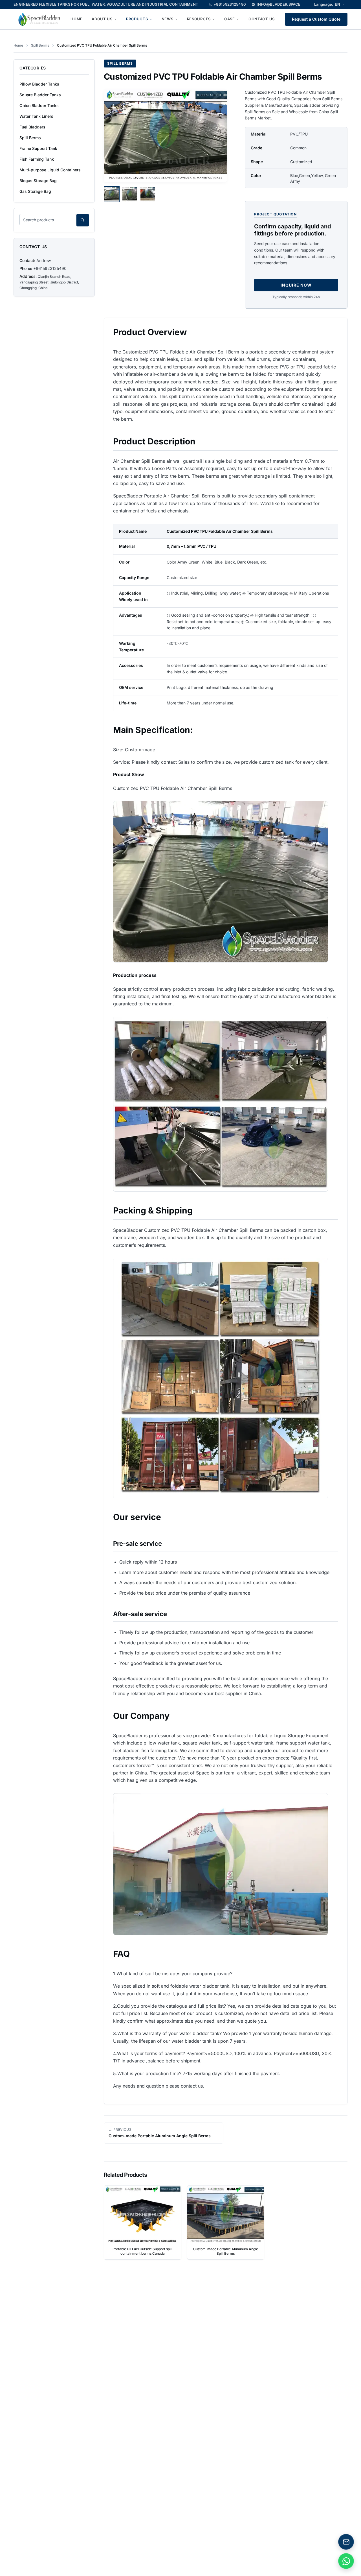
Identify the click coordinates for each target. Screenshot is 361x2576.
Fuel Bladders (32, 127)
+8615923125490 (230, 4)
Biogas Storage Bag (38, 181)
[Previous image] (112, 136)
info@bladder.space (279, 4)
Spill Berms (40, 45)
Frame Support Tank (38, 148)
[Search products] (83, 220)
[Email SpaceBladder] (346, 2542)
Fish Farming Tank (37, 159)
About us (102, 19)
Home (77, 19)
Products (137, 19)
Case (230, 19)
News (168, 19)
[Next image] (218, 136)
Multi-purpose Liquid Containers (50, 170)
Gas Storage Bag (35, 191)
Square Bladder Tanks (40, 95)
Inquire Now (296, 285)
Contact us (262, 19)
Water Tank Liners (36, 116)
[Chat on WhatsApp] (346, 2561)
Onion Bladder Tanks (39, 105)
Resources (199, 19)
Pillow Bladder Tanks (39, 84)
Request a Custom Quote (316, 19)
